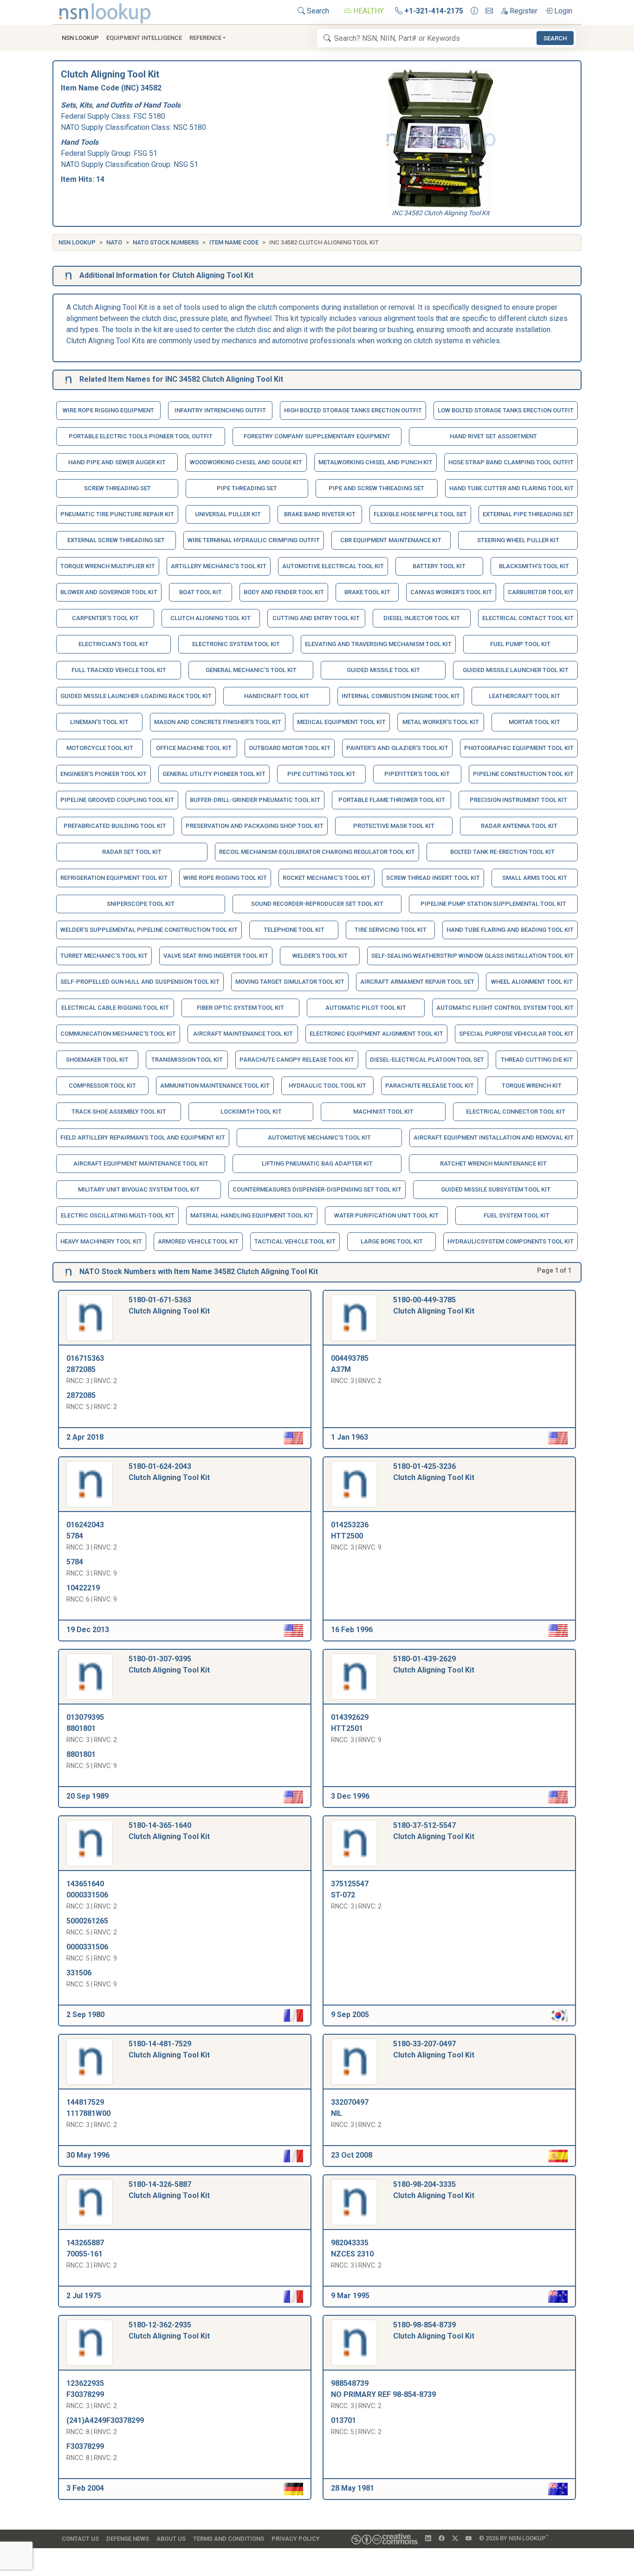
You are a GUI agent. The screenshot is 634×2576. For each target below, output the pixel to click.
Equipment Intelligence (144, 38)
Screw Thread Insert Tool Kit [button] (433, 878)
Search (317, 11)
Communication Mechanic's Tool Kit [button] (118, 1034)
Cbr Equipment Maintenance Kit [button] (391, 540)
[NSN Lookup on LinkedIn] (428, 2538)
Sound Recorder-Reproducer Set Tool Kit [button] (317, 904)
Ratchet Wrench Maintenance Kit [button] (493, 1163)
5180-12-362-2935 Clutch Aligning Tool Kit (169, 2330)
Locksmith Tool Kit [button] (251, 1112)
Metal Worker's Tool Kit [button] (441, 722)
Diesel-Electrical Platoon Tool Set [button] (427, 1060)
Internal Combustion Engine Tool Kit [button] (401, 696)
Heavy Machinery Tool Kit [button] (101, 1241)
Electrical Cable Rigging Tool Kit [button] (115, 1008)
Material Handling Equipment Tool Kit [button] (252, 1215)
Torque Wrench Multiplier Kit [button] (108, 566)
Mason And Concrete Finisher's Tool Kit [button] (218, 722)
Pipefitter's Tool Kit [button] (417, 774)
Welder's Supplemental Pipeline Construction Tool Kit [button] (149, 930)
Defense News (128, 2539)
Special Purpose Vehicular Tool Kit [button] (516, 1034)
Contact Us (80, 2539)
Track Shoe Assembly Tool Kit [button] (119, 1112)
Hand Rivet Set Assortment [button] (493, 436)
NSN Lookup (77, 242)
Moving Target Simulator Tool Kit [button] (290, 982)
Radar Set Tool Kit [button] (132, 852)
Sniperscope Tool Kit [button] (141, 904)
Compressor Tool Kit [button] (102, 1086)
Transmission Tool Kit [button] (187, 1060)
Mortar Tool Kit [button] (534, 722)
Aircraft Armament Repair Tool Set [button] (417, 982)
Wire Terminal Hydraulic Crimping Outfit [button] (254, 540)
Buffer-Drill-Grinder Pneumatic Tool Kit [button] (255, 800)
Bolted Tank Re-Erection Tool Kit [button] (502, 852)
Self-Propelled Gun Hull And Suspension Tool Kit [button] (140, 982)
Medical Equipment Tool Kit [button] (341, 722)
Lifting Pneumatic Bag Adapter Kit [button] (317, 1163)
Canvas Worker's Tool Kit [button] (451, 592)
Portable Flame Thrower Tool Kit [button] (392, 800)
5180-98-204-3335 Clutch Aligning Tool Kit (434, 2190)
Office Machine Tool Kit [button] (194, 748)
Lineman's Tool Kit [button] (99, 722)
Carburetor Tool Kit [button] (541, 592)
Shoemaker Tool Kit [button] (97, 1060)
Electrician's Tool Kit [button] (113, 644)
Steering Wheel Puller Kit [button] (518, 540)
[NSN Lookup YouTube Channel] (469, 2538)
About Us (171, 2539)
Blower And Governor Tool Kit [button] (109, 592)
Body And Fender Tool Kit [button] (284, 592)
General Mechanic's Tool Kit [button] (251, 670)
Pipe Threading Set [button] (247, 488)
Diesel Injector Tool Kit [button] (422, 618)
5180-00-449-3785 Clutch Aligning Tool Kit (434, 1305)
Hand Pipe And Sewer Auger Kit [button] (117, 462)
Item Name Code (234, 242)
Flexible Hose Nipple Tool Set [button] (420, 514)
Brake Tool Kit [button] (367, 592)
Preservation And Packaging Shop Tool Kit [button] (255, 826)
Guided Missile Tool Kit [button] (383, 670)
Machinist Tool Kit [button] (383, 1112)
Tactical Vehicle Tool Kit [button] (295, 1241)
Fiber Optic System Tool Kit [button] (240, 1008)
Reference (205, 38)
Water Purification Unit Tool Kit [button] (386, 1215)
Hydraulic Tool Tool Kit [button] (327, 1086)
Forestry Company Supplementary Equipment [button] (317, 436)
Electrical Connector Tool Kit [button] (516, 1112)
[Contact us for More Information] (474, 11)
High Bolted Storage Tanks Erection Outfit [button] (353, 410)
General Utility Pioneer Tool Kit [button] (214, 774)
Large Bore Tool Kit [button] (392, 1241)
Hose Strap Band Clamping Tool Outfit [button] (511, 462)
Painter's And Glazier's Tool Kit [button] (397, 748)
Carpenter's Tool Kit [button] (105, 618)
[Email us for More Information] (489, 11)
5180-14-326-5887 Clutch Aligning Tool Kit (169, 2190)
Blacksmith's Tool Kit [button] (534, 566)
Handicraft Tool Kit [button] (277, 696)
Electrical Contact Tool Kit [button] (528, 618)
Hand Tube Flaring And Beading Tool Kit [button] (510, 930)
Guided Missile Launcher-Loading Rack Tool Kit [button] (136, 696)
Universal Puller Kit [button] (228, 514)
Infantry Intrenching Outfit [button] (220, 410)
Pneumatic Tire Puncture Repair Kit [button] (117, 514)
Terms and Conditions (229, 2539)
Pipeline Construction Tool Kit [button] (523, 774)
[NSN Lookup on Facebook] (442, 2538)
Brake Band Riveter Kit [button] (320, 514)
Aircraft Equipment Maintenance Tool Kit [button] (141, 1163)
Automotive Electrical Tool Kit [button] (333, 566)
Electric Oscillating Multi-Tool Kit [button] (118, 1215)
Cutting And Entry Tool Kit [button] (316, 618)
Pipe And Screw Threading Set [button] (376, 488)
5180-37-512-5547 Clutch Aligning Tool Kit (434, 1831)
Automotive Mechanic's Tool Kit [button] (319, 1137)
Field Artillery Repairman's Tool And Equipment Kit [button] (143, 1137)
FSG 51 (146, 153)
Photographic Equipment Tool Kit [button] (519, 748)
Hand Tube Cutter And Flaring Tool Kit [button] (511, 488)
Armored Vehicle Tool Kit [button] (198, 1241)
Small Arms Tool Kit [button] (535, 878)
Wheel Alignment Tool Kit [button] (532, 982)
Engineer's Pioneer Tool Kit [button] (104, 774)
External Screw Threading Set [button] (116, 540)
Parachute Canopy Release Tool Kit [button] (297, 1060)
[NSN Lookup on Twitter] (455, 2538)
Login (562, 11)
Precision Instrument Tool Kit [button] (518, 800)
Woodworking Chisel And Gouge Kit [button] (246, 462)
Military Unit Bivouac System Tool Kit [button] (139, 1189)
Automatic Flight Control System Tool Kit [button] (505, 1008)
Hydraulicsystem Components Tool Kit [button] (511, 1241)
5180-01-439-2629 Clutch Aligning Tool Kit (434, 1664)
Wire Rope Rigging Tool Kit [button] (225, 878)
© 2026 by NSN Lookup (514, 2538)
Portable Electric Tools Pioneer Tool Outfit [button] (141, 436)
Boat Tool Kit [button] (201, 592)
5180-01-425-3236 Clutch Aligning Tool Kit (434, 1472)
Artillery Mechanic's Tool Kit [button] (219, 566)
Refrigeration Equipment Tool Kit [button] (114, 878)
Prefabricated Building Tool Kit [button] (115, 826)
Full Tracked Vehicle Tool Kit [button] (119, 670)
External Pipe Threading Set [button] (528, 514)
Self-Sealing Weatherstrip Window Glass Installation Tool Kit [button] (472, 956)
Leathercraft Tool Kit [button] (524, 696)
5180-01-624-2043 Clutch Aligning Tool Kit (169, 1472)
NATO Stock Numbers (166, 242)
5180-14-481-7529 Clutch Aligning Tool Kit (169, 2049)
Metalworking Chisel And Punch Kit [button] (375, 462)
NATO (114, 242)
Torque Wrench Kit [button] (532, 1086)
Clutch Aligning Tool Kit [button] (210, 618)
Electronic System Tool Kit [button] (236, 644)
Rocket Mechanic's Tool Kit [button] (327, 878)
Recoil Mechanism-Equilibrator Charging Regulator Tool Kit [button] (317, 852)
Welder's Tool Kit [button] (320, 956)
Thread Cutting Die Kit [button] (537, 1060)
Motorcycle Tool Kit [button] (100, 748)
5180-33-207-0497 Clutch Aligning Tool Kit (434, 2049)
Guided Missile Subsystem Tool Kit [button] (496, 1189)
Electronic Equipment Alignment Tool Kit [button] (376, 1034)
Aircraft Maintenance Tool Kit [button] (243, 1034)
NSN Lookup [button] (80, 38)
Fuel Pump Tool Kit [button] (520, 644)
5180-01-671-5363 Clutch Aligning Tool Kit (169, 1305)
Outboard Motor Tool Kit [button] (290, 748)
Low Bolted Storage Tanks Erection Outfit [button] (506, 410)
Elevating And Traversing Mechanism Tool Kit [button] (378, 644)
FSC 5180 (149, 116)
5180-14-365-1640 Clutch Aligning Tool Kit (169, 1831)
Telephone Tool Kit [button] (294, 930)
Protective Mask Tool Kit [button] (394, 826)
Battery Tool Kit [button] (439, 566)
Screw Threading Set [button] (117, 488)
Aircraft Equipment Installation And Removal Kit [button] (494, 1137)
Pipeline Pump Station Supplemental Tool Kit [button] (493, 904)
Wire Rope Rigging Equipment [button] (108, 410)
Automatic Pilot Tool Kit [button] (366, 1008)
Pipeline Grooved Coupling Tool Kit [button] (117, 800)
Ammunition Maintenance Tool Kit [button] (215, 1086)
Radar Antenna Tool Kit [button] (519, 826)
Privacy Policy (296, 2539)
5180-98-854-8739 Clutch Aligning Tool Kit (434, 2330)
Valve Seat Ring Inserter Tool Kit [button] (216, 956)
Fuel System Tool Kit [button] (517, 1215)
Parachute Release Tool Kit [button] (430, 1086)
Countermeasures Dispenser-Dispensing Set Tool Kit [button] (317, 1189)
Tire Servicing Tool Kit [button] (391, 930)
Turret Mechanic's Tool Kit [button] (104, 956)
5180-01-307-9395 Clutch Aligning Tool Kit (169, 1664)
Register (523, 11)
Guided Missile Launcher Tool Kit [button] (516, 670)
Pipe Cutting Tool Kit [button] (321, 774)
